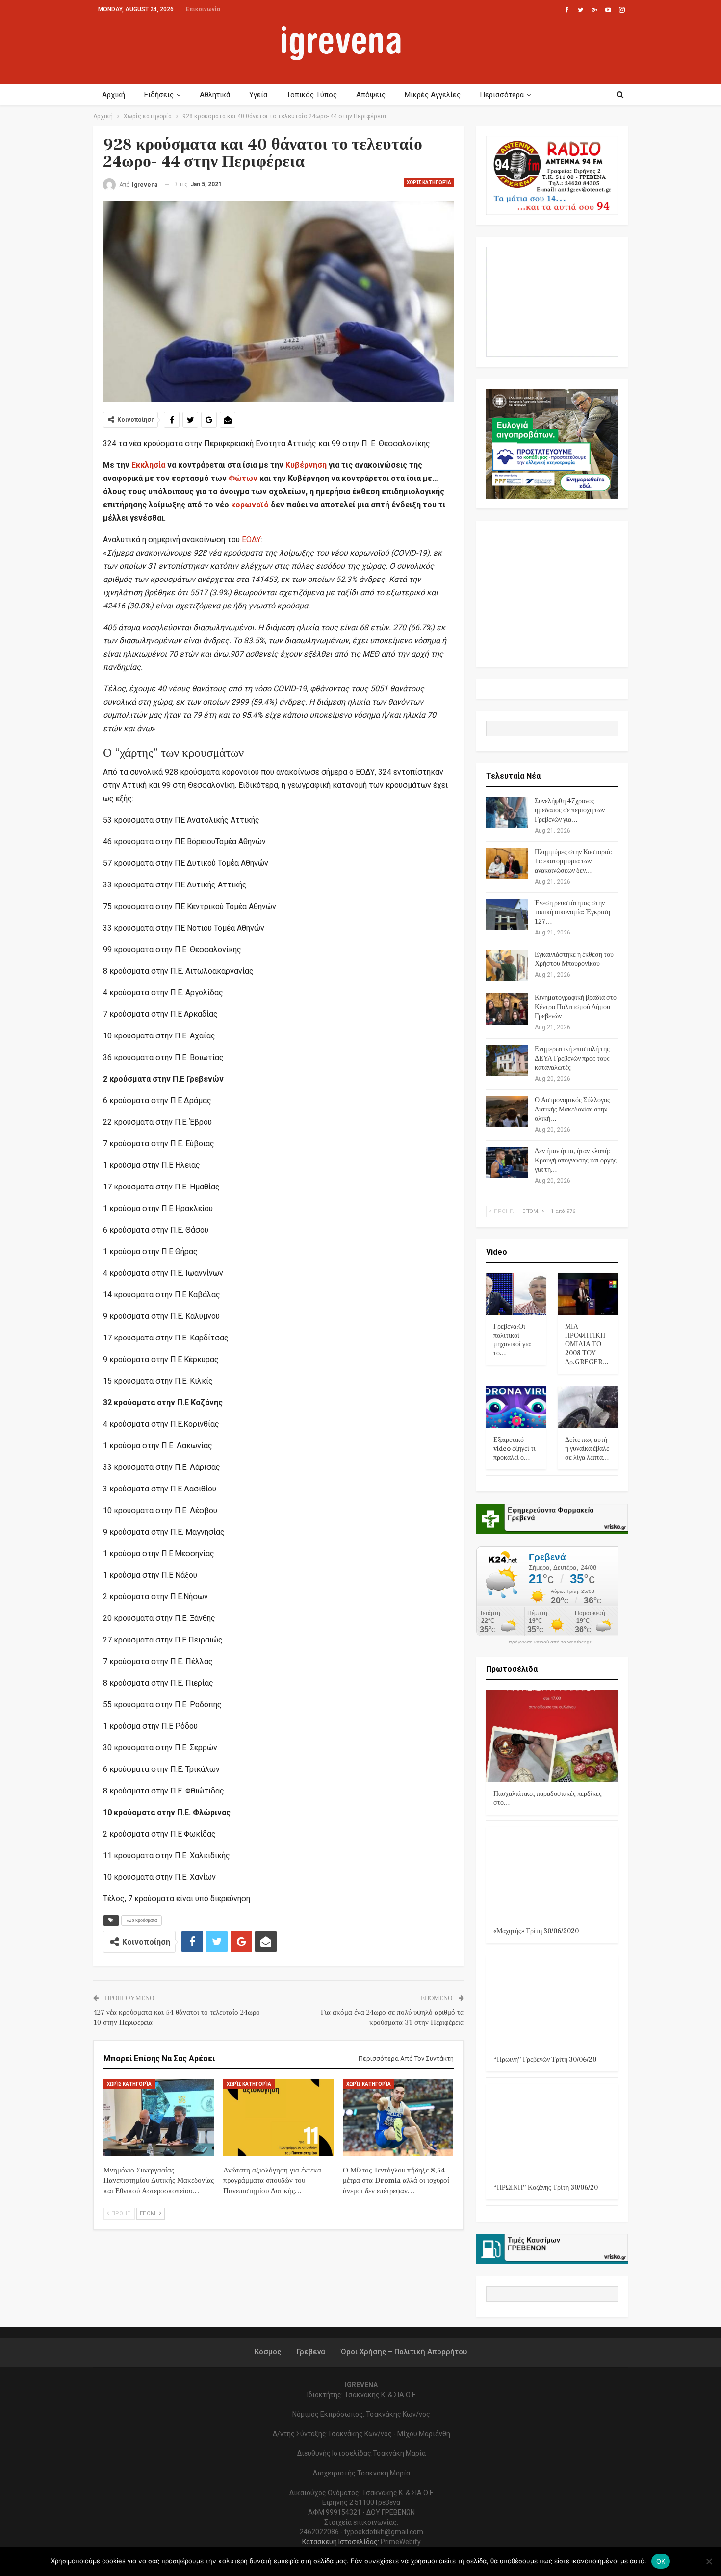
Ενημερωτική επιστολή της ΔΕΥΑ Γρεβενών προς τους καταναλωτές (572, 1059)
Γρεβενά (311, 2352)
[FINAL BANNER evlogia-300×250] (552, 443)
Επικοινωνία (203, 9)
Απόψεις (371, 95)
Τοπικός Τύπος (312, 95)
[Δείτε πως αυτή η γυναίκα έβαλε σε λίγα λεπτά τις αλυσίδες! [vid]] (588, 1407)
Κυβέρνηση (306, 465)
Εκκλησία (148, 465)
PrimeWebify (401, 2542)
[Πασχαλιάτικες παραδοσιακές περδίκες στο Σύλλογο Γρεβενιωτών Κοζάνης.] (552, 1736)
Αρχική (114, 95)
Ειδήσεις (159, 95)
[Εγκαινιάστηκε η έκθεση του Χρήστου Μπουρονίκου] (507, 966)
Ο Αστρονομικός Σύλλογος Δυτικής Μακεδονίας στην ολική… (572, 1110)
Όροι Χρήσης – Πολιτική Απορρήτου (404, 2352)
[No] (709, 2561)
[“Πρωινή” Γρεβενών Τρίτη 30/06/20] (552, 2002)
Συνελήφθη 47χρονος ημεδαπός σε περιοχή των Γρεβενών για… (570, 810)
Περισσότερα (502, 95)
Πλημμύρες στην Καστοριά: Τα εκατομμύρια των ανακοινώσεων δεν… (573, 861)
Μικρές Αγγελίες (433, 95)
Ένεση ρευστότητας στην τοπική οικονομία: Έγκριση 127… (572, 912)
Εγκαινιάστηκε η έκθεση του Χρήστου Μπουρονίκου (574, 959)
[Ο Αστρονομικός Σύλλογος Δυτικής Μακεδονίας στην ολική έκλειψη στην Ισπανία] (507, 1111)
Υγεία (258, 95)
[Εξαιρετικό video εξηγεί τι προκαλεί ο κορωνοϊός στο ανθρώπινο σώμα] (516, 1407)
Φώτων (243, 478)
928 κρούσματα (142, 1920)
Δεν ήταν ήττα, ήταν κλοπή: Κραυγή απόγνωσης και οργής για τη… (576, 1161)
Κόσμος (268, 2352)
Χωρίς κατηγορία (429, 183)
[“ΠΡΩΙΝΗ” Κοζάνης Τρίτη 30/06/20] (552, 2130)
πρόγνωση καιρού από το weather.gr (550, 1642)
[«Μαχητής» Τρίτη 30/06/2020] (552, 1873)
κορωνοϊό (250, 505)
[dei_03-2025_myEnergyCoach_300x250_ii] (552, 301)
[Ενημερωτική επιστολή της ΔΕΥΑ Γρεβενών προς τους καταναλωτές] (507, 1061)
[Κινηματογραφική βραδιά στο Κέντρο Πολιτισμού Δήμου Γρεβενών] (507, 1009)
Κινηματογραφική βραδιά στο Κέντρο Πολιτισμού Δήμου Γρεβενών (576, 1007)
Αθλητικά (215, 95)
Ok (661, 2561)
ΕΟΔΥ (251, 540)
